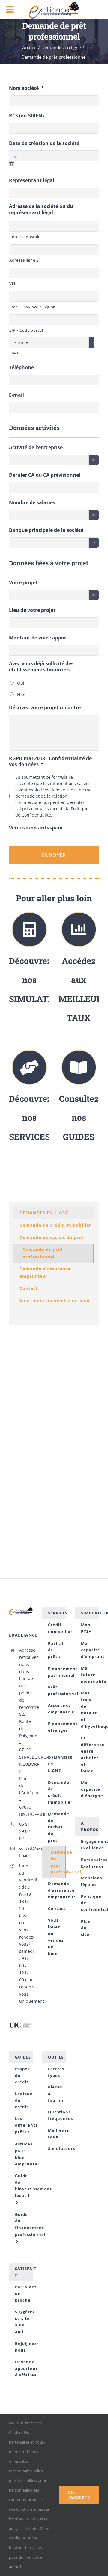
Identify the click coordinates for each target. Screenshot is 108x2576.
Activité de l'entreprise (36, 448)
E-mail (16, 395)
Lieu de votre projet (32, 610)
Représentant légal (32, 181)
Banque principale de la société (46, 530)
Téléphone (21, 368)
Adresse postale (25, 237)
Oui (21, 683)
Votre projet (23, 583)
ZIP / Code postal (26, 330)
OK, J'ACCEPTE (79, 2495)
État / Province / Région (33, 307)
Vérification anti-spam (36, 828)
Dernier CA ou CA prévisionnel (45, 475)
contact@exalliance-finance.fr (26, 1852)
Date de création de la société (44, 143)
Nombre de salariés (32, 503)
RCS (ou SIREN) (26, 116)
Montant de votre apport (39, 638)
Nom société (26, 88)
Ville (13, 283)
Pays (14, 353)
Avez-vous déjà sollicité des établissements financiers (41, 667)
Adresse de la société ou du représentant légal (41, 209)
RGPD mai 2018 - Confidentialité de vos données (50, 762)
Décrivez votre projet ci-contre (45, 708)
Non (21, 695)
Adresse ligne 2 (24, 260)
